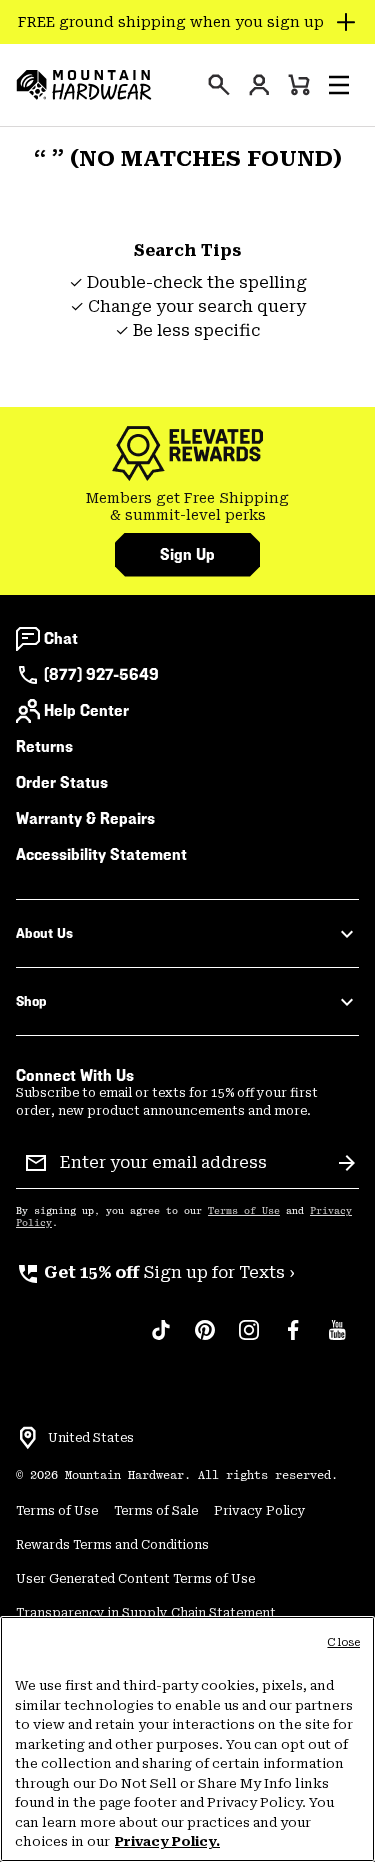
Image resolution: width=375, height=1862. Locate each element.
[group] (187, 507)
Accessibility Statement (101, 854)
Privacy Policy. (167, 1841)
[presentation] (219, 85)
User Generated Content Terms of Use (135, 1579)
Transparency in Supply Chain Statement (146, 1613)
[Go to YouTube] (337, 1340)
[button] (339, 85)
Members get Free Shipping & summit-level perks (187, 507)
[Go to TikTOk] (161, 1340)
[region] (187, 1739)
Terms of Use (244, 1211)
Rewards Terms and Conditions (112, 1545)
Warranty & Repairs (85, 818)
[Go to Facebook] (293, 1340)
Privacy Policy (260, 1511)
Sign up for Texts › (155, 1272)
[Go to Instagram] (249, 1340)
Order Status (62, 782)
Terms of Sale (156, 1511)
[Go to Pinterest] (205, 1340)
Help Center (86, 710)
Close (343, 1642)
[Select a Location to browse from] (28, 1438)
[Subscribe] (347, 1163)
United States (91, 1438)
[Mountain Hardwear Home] (84, 85)
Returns (44, 746)
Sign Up (187, 554)
